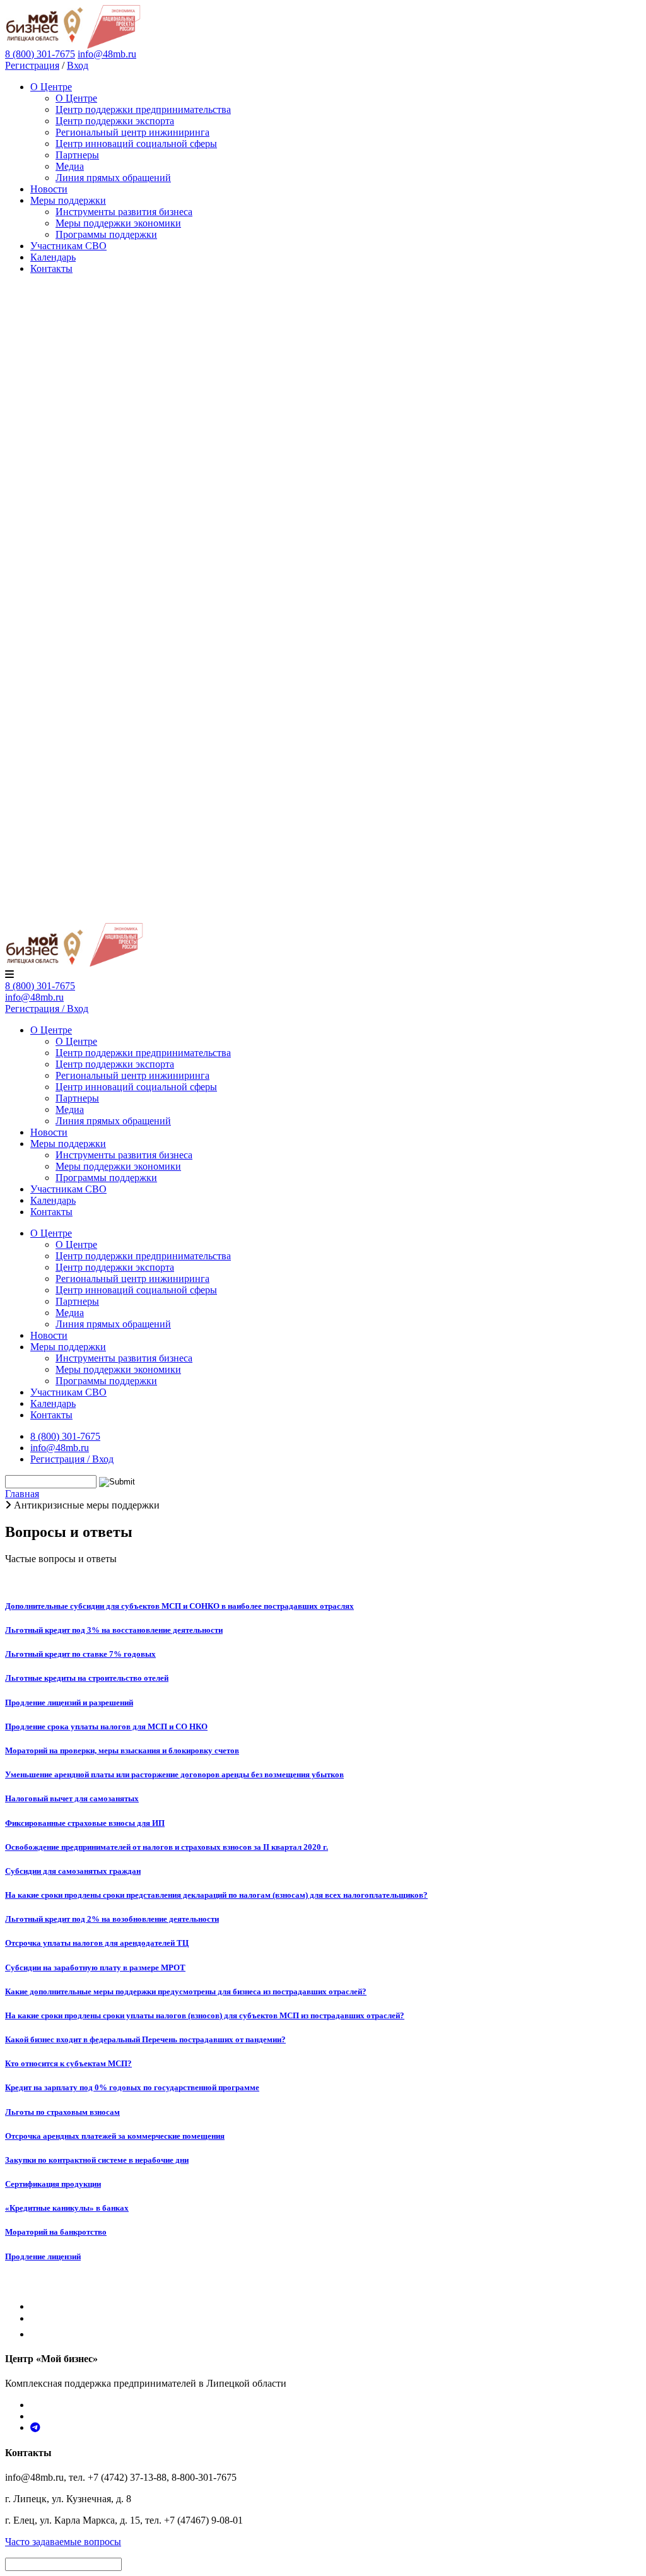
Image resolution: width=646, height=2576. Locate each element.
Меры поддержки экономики (118, 223)
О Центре (51, 87)
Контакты (51, 268)
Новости (49, 189)
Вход (78, 65)
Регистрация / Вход (47, 1009)
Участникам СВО (68, 246)
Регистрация (32, 65)
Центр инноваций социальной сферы (136, 144)
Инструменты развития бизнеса (124, 212)
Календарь (53, 257)
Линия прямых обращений (113, 178)
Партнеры (77, 155)
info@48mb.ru (107, 54)
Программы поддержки (106, 234)
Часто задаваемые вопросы (63, 2542)
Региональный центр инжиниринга (132, 132)
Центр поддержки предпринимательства (143, 109)
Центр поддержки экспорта (115, 121)
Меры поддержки (68, 200)
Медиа (70, 166)
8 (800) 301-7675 (40, 986)
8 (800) (40, 54)
